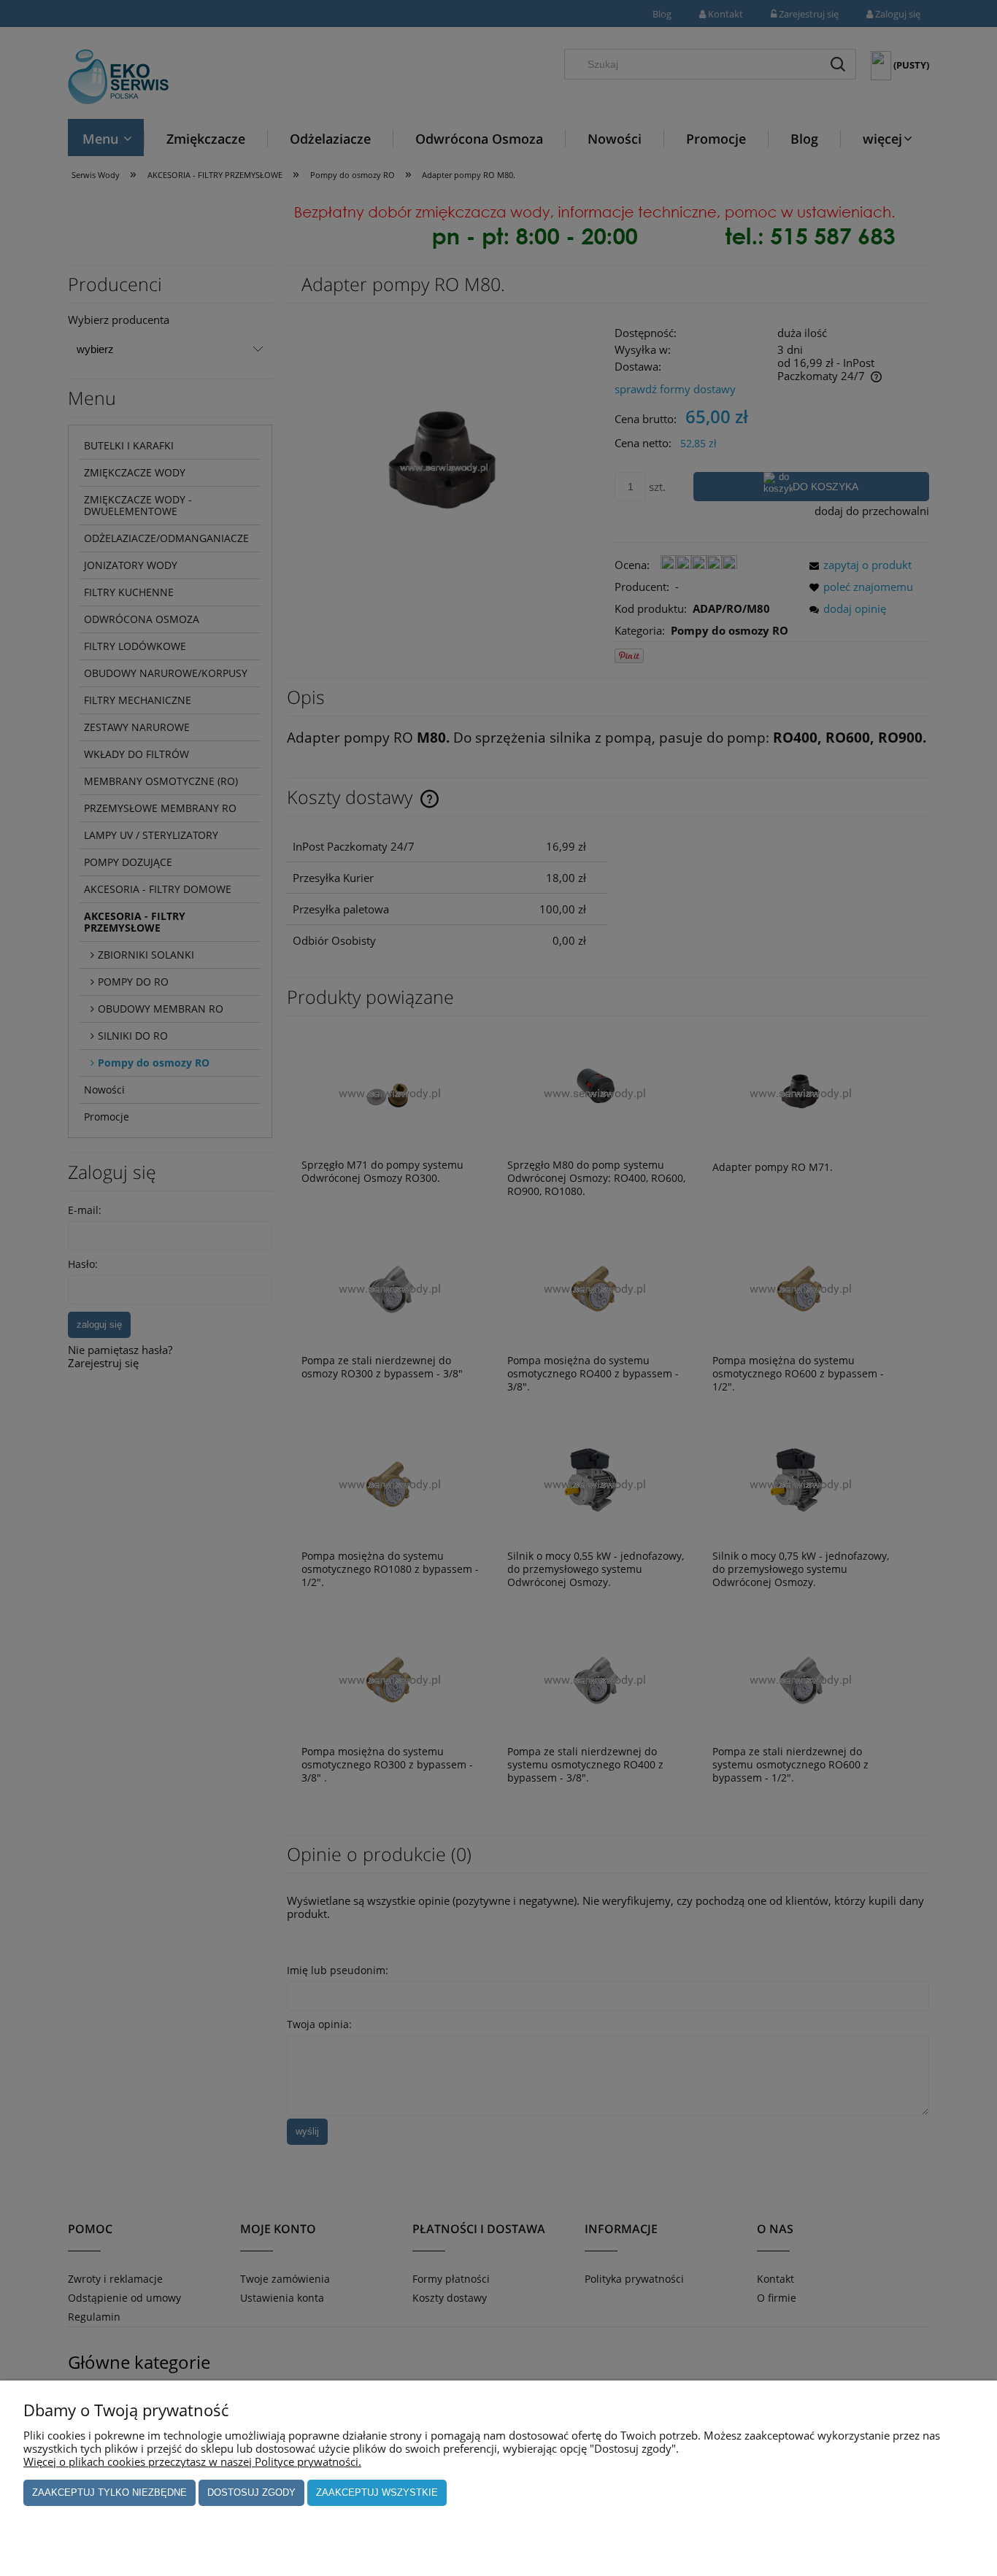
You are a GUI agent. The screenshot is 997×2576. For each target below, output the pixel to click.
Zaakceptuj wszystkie (377, 2492)
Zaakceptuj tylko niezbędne (109, 2492)
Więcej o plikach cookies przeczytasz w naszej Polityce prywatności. (192, 2461)
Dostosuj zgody (251, 2492)
